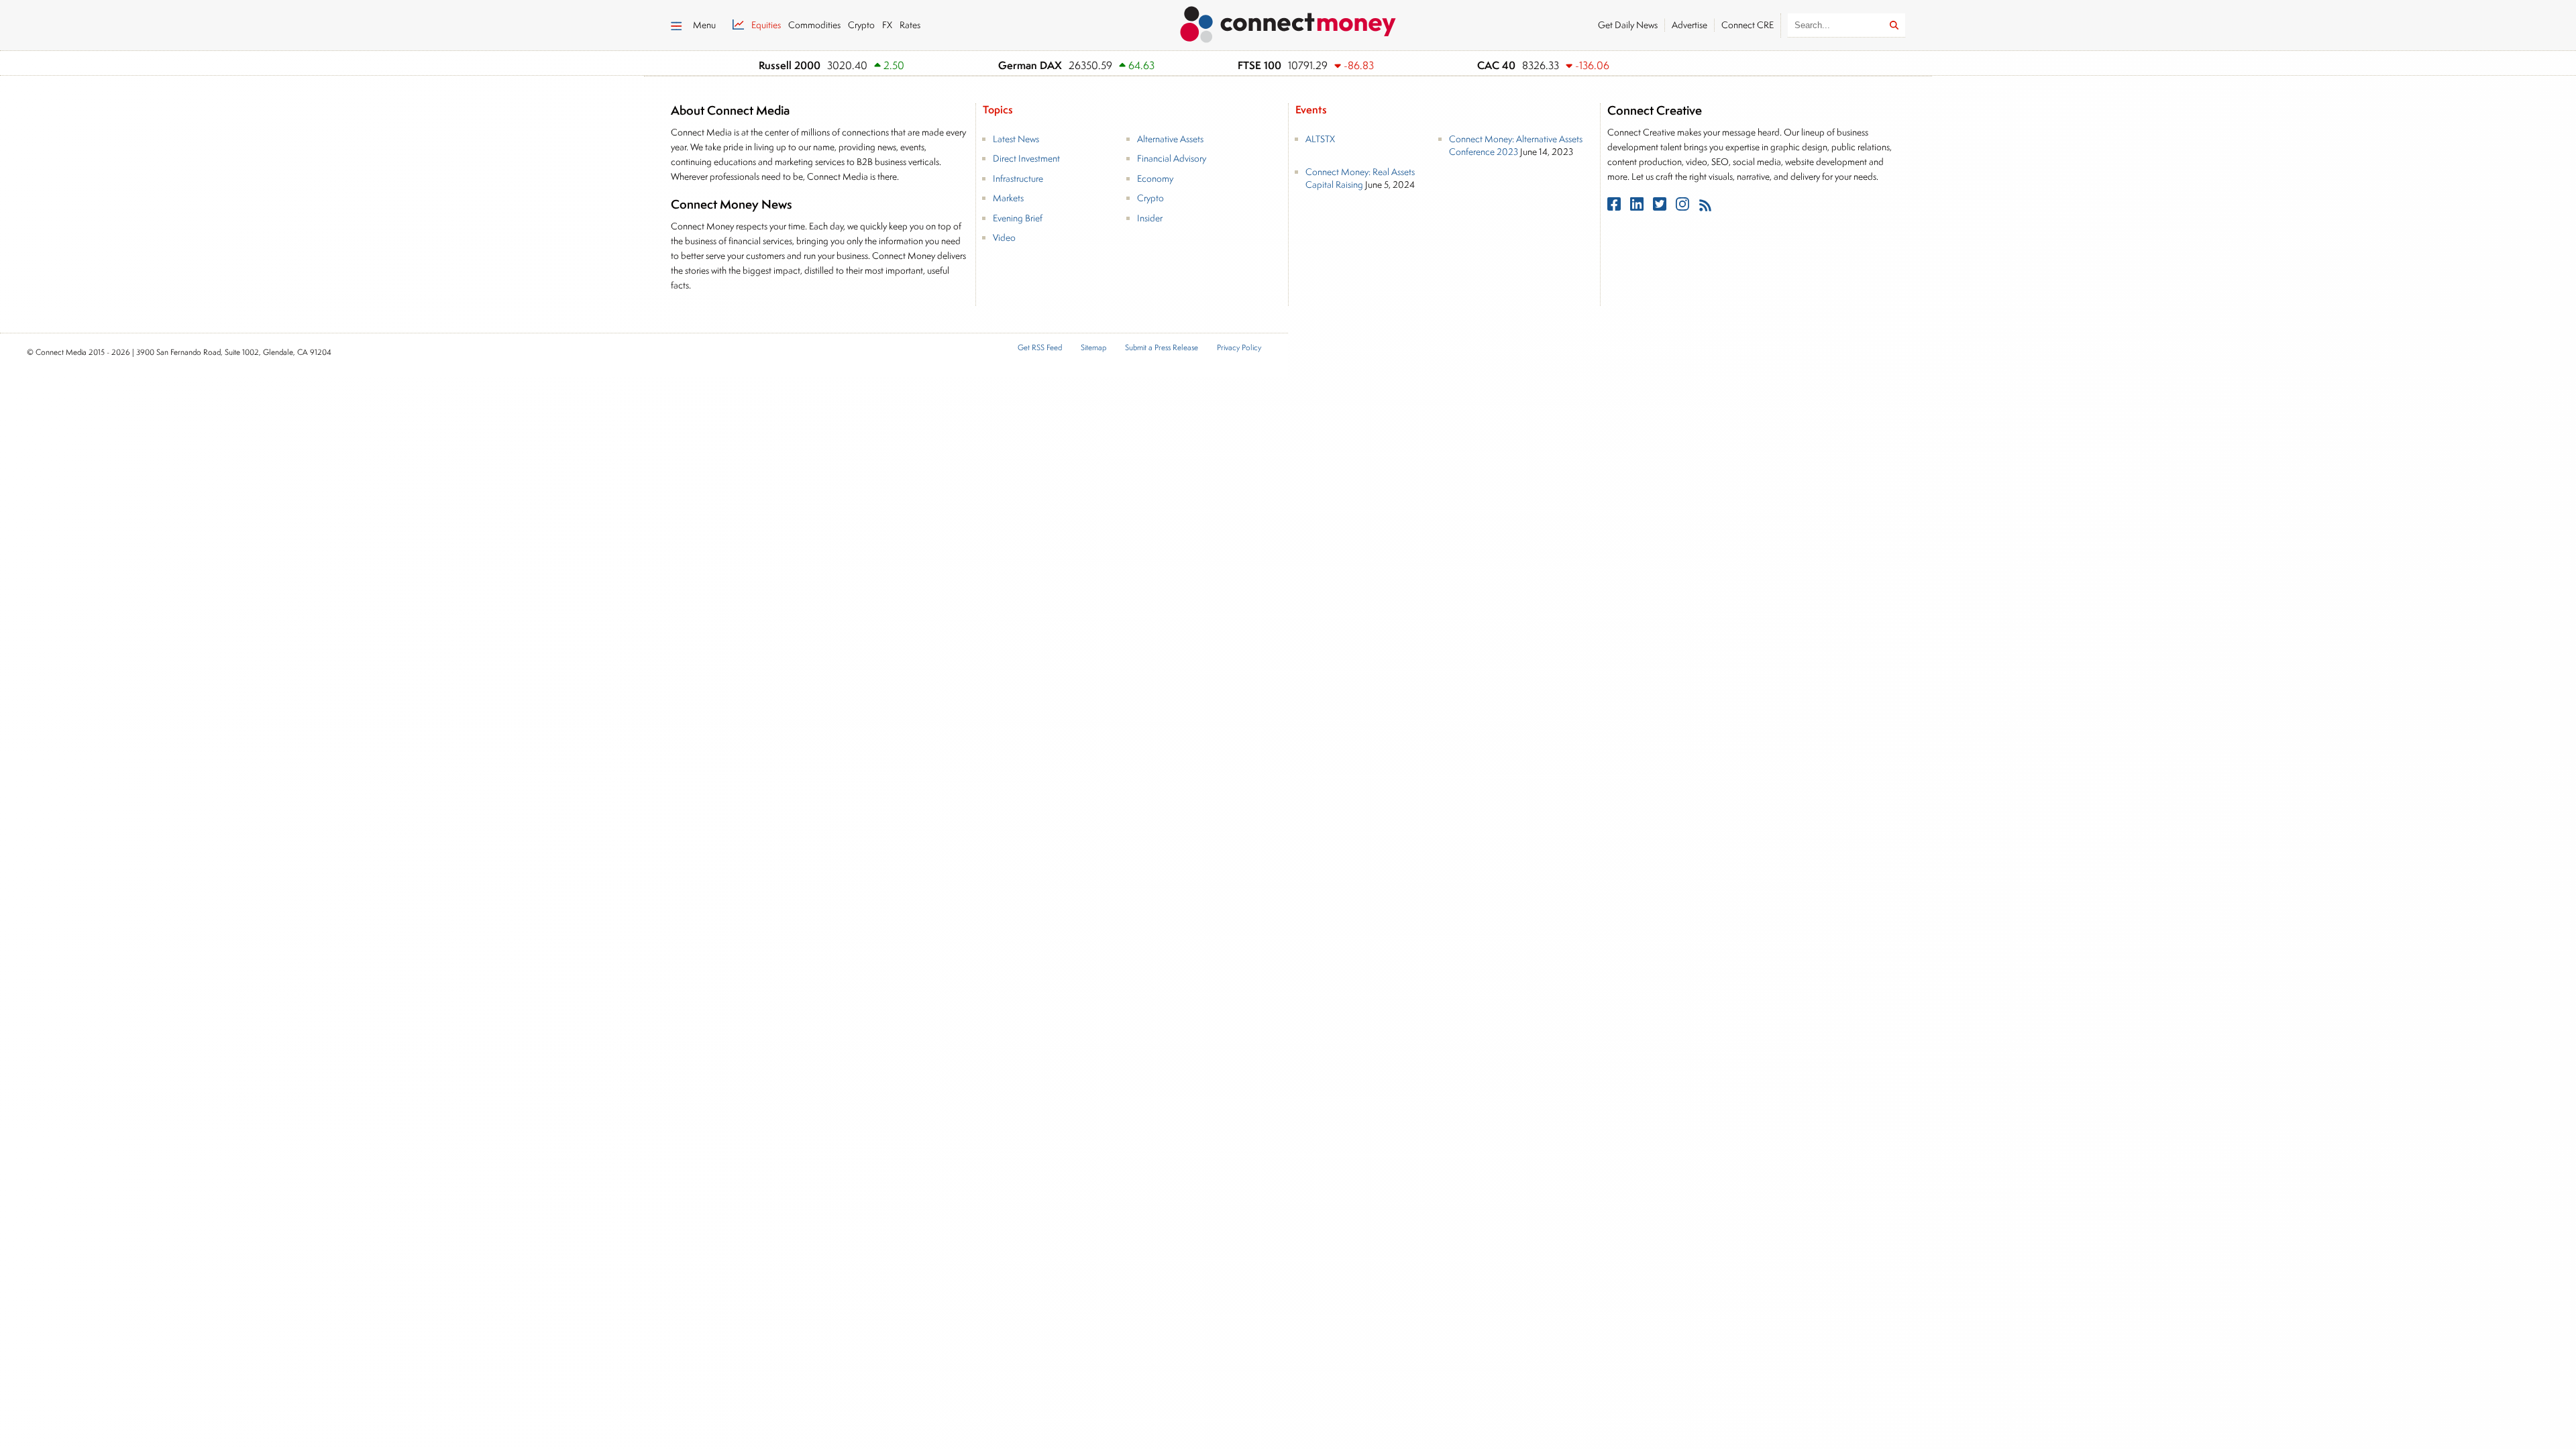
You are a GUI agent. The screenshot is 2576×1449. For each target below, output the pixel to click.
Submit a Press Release (1162, 348)
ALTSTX (1320, 139)
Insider (1150, 218)
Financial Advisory (1172, 158)
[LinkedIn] (1638, 207)
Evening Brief (1018, 218)
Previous (1654, 66)
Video (1004, 237)
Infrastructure (1018, 178)
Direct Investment (1026, 158)
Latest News (1016, 139)
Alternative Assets (1170, 139)
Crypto (1150, 198)
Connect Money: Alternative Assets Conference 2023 (1516, 146)
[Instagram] (1684, 207)
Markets (1008, 198)
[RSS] (1705, 207)
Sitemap (1093, 348)
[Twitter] (1661, 207)
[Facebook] (1615, 207)
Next (1671, 66)
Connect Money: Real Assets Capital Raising (1360, 178)
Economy (1155, 178)
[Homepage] (1288, 22)
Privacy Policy (1239, 348)
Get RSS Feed (1040, 348)
